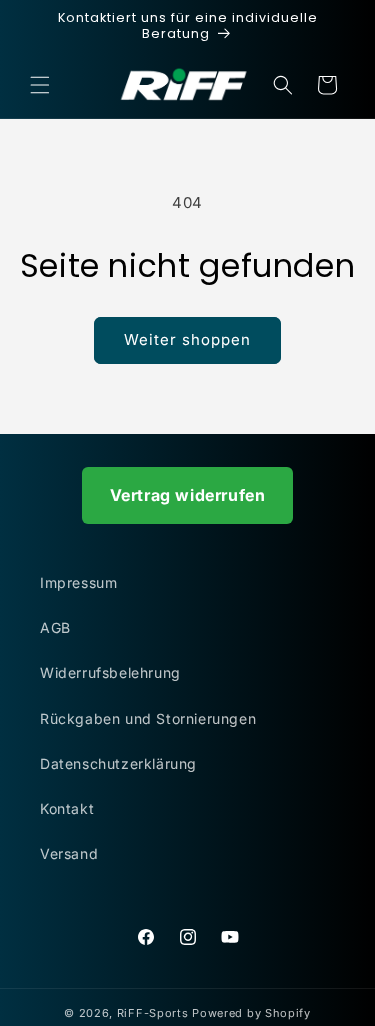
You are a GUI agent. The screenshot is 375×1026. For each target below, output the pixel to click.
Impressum (78, 582)
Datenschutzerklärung (118, 763)
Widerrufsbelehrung (110, 672)
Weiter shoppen (187, 339)
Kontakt (67, 808)
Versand (69, 853)
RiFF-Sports (153, 1013)
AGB (55, 627)
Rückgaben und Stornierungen (148, 718)
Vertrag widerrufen (188, 495)
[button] (40, 85)
